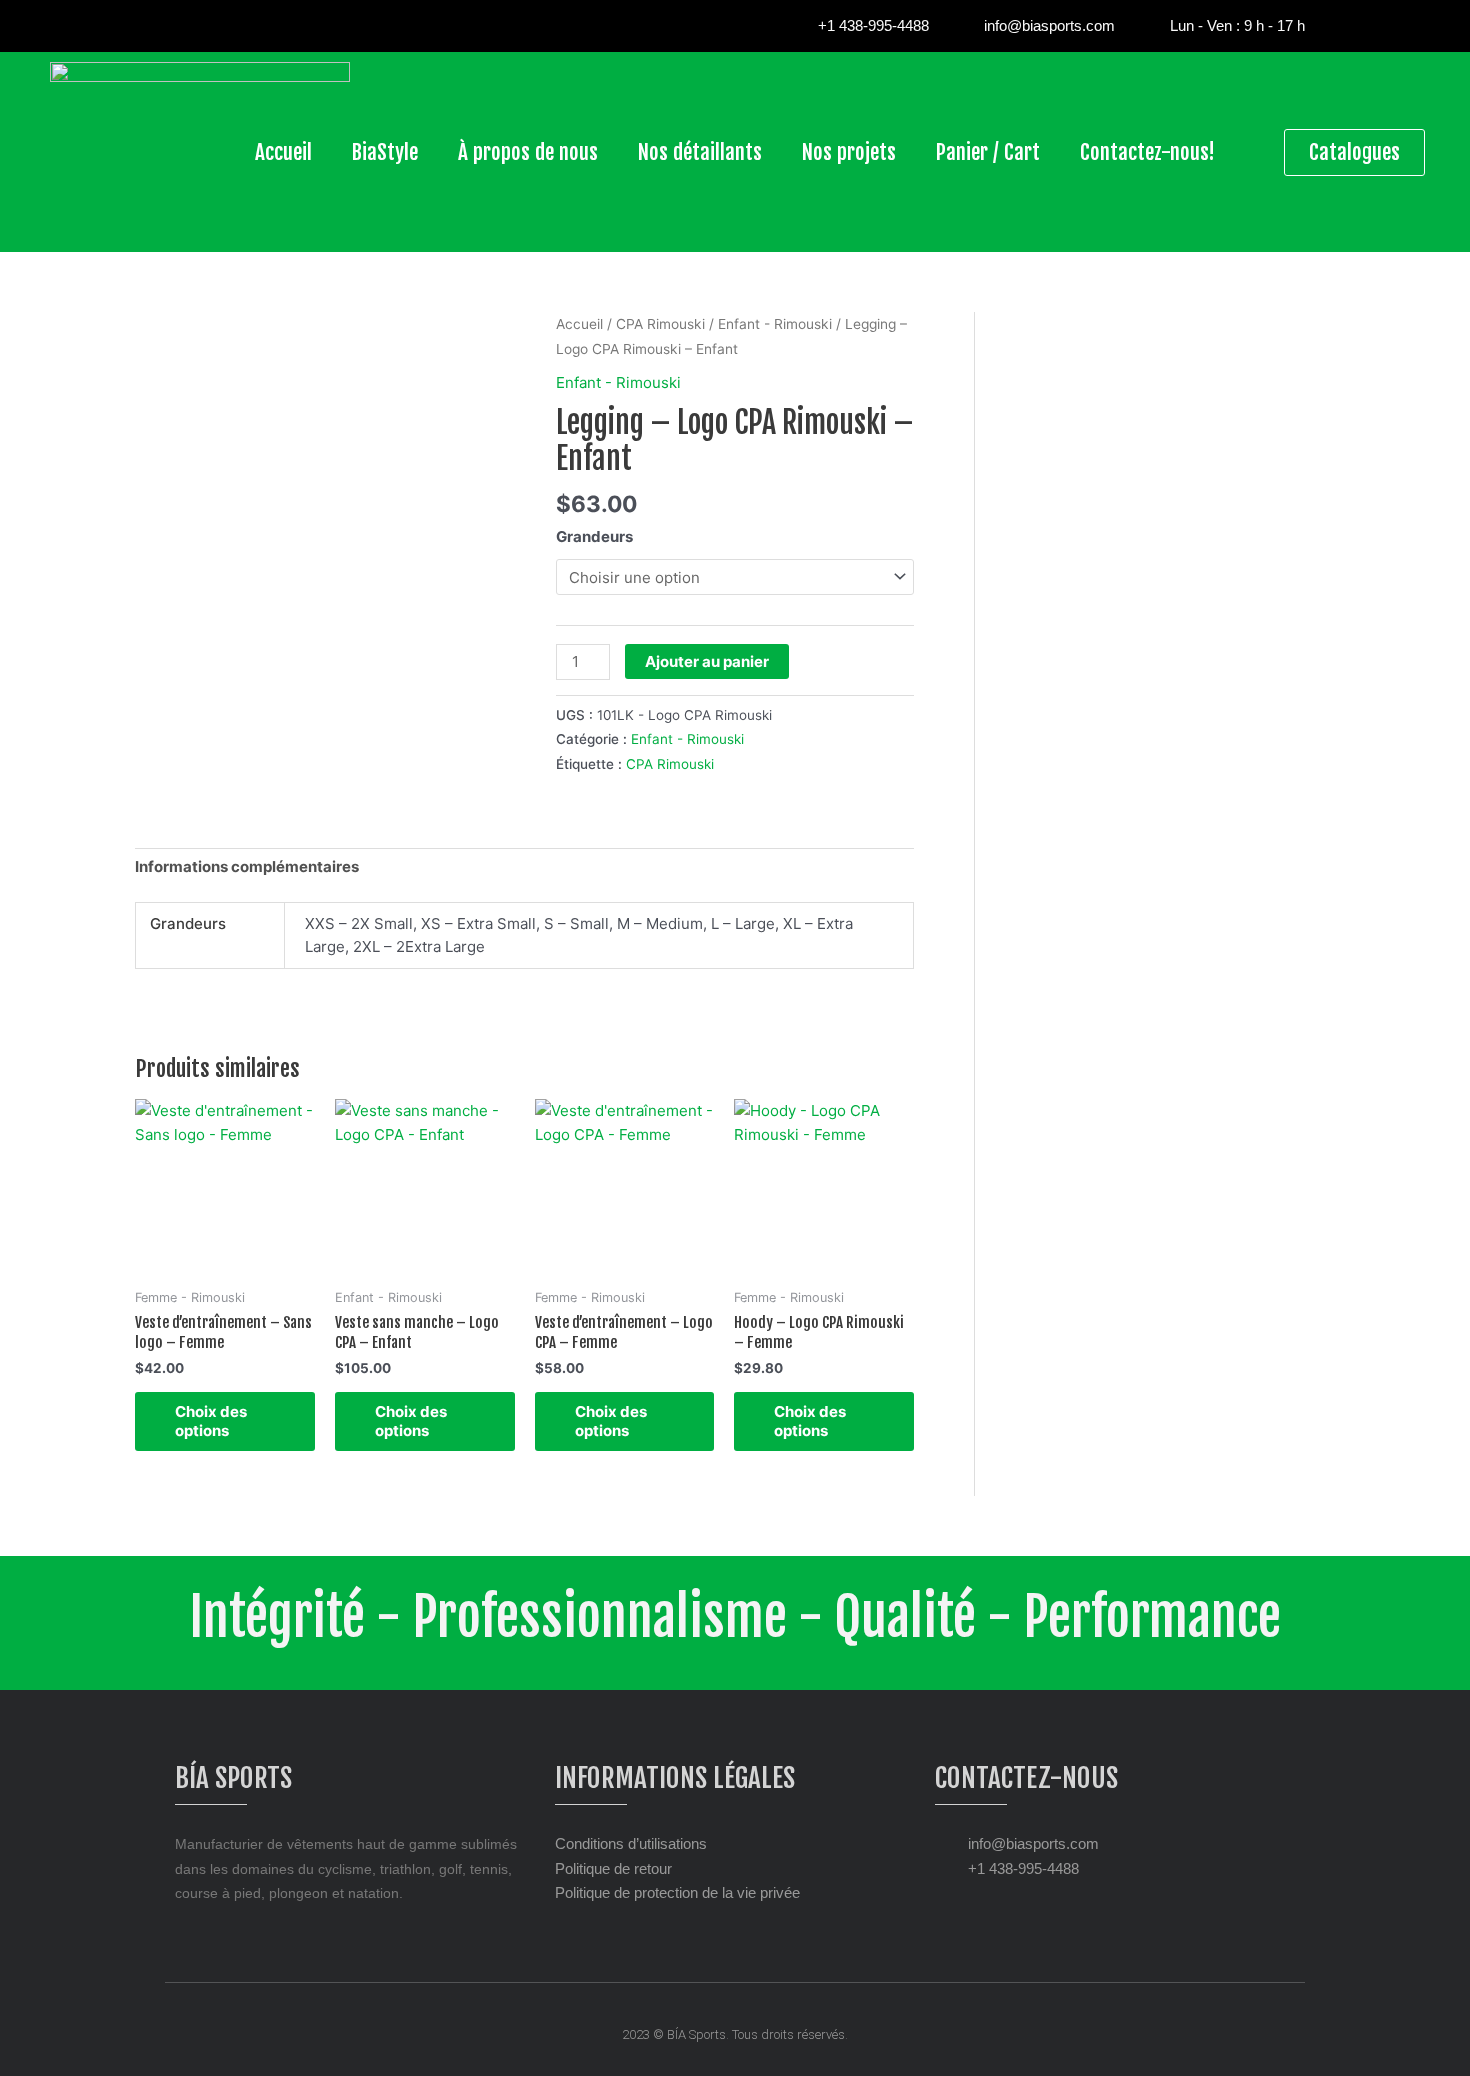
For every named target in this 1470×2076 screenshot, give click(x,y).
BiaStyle (385, 152)
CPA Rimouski (660, 324)
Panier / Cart (988, 152)
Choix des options (211, 1421)
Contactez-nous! (1147, 152)
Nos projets (849, 152)
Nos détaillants (700, 152)
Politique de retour (613, 1868)
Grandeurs (594, 536)
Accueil (283, 152)
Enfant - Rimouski (775, 324)
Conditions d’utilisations (631, 1843)
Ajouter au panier (707, 661)
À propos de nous (528, 152)
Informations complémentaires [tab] (247, 866)
